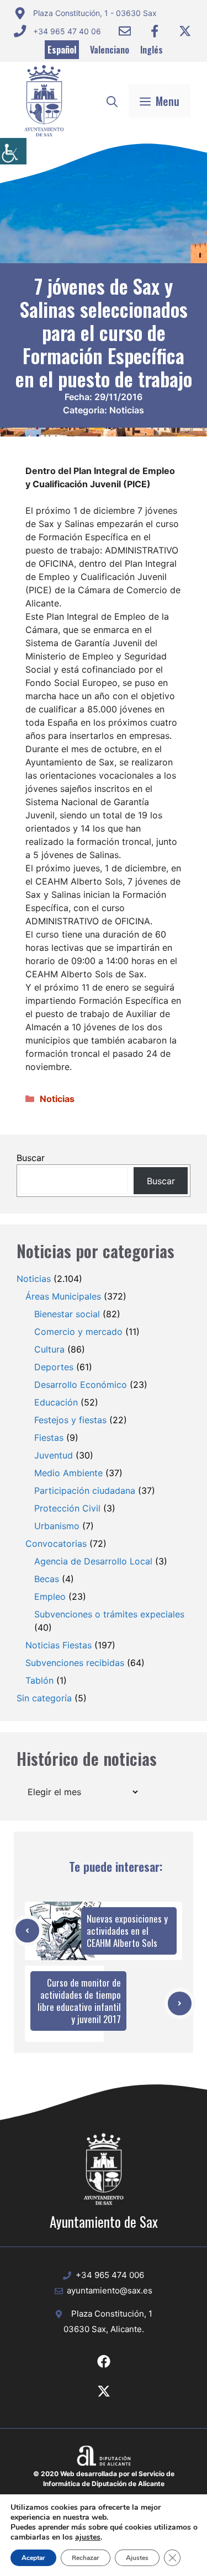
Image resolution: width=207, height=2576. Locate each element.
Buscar (31, 1158)
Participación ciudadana (85, 1491)
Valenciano (110, 50)
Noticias (127, 410)
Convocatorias (56, 1544)
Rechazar (86, 2558)
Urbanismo (57, 1526)
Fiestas (49, 1438)
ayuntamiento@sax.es (110, 2290)
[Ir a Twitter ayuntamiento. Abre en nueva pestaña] (185, 31)
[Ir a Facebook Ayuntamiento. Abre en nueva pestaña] (155, 31)
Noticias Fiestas (59, 1645)
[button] (112, 101)
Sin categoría (44, 1698)
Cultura (49, 1349)
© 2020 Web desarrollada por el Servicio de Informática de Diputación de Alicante (104, 2479)
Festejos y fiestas (70, 1420)
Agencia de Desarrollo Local (93, 1561)
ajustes (88, 2537)
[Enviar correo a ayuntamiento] (125, 31)
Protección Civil (67, 1508)
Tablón (39, 1680)
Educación (56, 1402)
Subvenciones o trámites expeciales (109, 1614)
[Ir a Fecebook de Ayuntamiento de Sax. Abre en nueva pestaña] (104, 2361)
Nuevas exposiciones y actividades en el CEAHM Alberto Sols (127, 1931)
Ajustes (137, 2558)
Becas (47, 1579)
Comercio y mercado (78, 1332)
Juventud (54, 1455)
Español (62, 50)
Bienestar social (67, 1314)
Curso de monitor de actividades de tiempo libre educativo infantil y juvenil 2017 (79, 2001)
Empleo (50, 1596)
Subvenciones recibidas (75, 1663)
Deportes (54, 1367)
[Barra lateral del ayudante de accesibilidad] (13, 151)
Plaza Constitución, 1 (112, 2314)
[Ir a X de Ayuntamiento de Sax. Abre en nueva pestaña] (104, 2391)
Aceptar (33, 2558)
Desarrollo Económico (81, 1385)
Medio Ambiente (68, 1473)
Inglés (152, 50)
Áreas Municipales (63, 1296)
